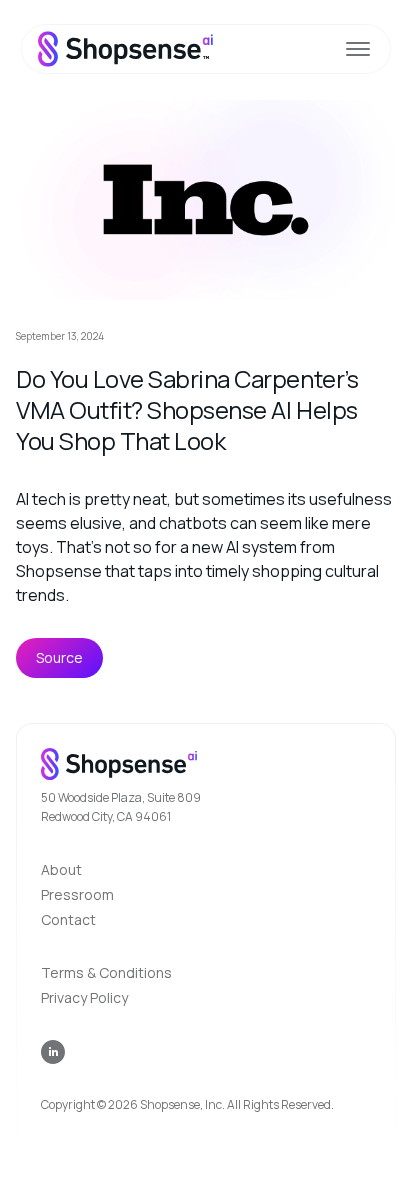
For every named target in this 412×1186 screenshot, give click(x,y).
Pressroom (77, 894)
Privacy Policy (84, 997)
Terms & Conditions (106, 972)
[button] (358, 49)
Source (59, 657)
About (61, 869)
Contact (68, 919)
